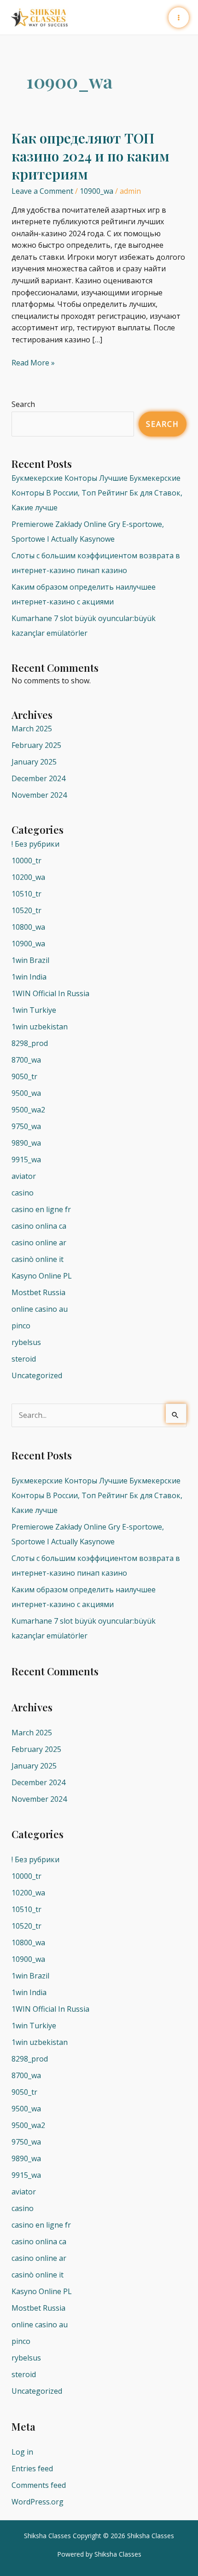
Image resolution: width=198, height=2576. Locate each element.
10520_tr (26, 910)
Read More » (33, 362)
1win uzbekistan (40, 1027)
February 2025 (36, 745)
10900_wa (96, 191)
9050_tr (24, 1076)
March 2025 (32, 729)
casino (23, 1193)
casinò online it (38, 1259)
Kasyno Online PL (42, 1276)
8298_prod (30, 1043)
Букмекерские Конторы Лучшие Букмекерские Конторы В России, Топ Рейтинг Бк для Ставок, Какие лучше (97, 493)
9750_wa (26, 1126)
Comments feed (39, 2485)
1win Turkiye (34, 1010)
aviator (24, 1176)
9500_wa (26, 1093)
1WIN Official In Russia (50, 993)
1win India (29, 977)
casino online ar (39, 1243)
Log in (22, 2452)
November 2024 (39, 795)
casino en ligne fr (41, 1209)
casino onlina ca (39, 1226)
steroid (24, 1359)
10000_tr (26, 861)
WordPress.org (38, 2502)
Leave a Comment (42, 191)
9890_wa (26, 1143)
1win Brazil (30, 960)
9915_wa (26, 1159)
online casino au (40, 1309)
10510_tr (26, 894)
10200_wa (28, 877)
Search (23, 404)
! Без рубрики (35, 844)
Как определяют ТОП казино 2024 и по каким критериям (90, 156)
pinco (21, 1326)
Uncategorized (37, 1375)
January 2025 (34, 762)
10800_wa (28, 927)
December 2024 (38, 778)
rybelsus (26, 1342)
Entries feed (32, 2468)
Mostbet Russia (38, 1292)
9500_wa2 (28, 1110)
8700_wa (26, 1060)
